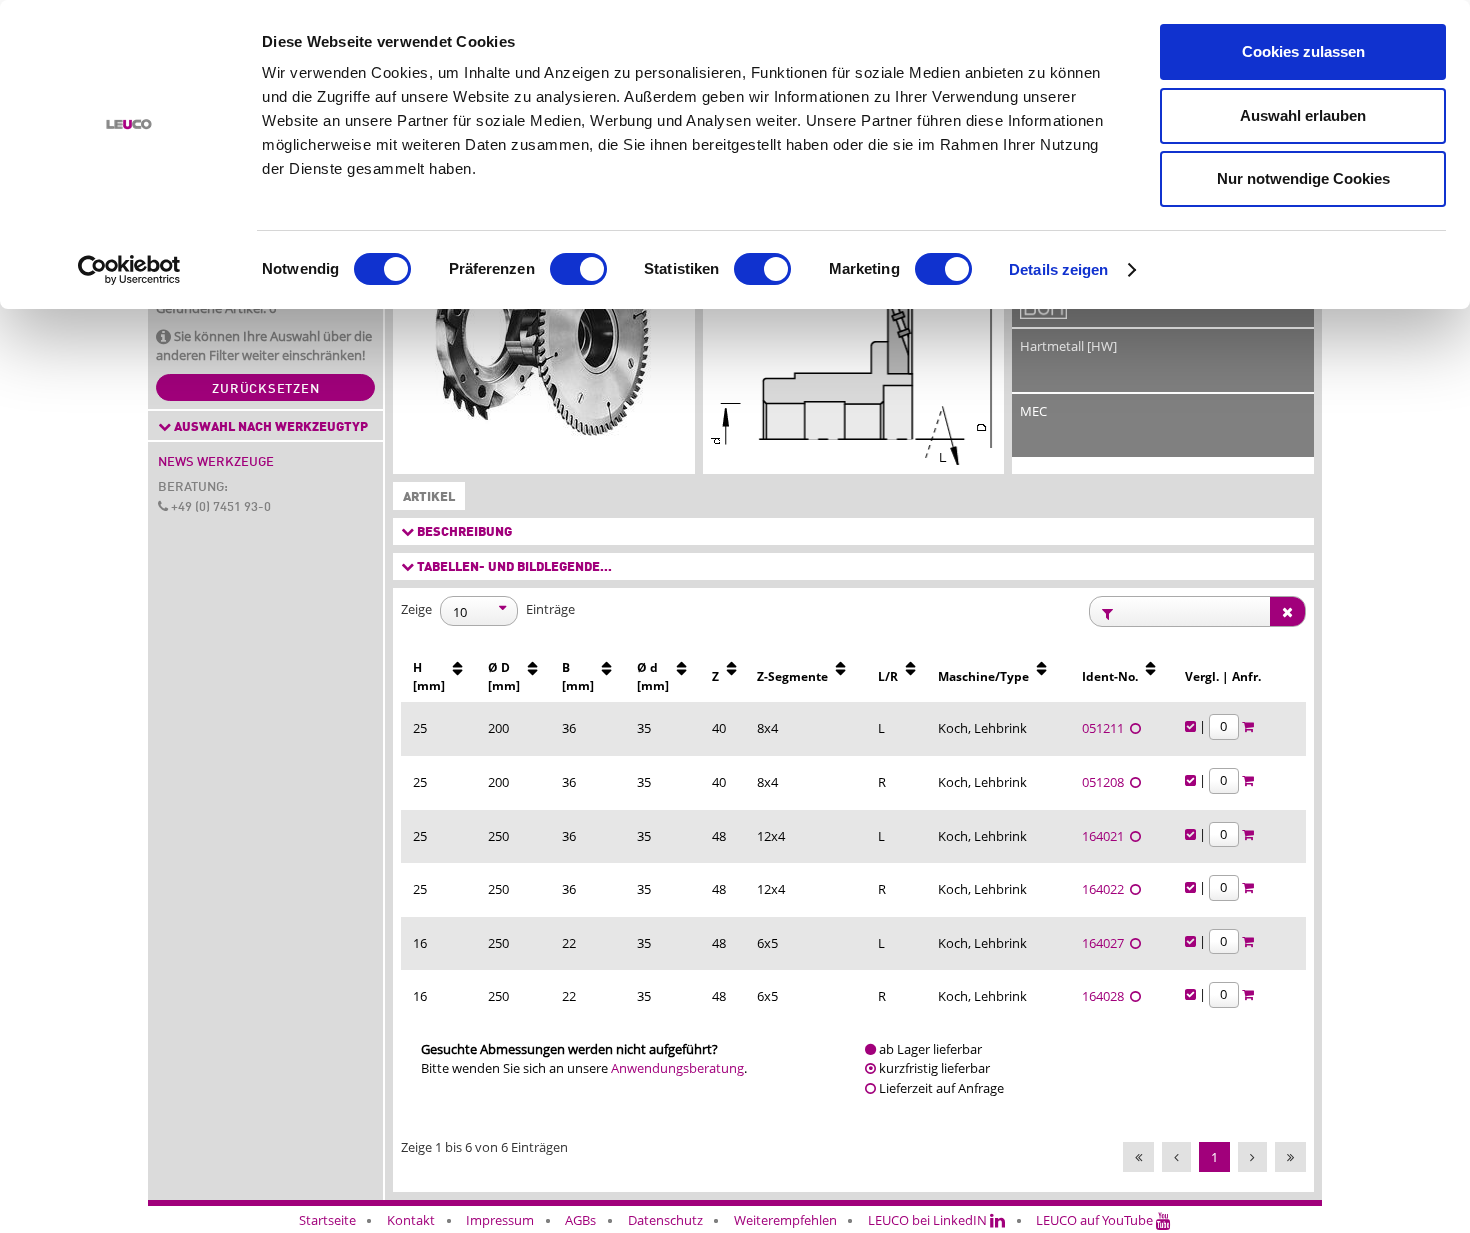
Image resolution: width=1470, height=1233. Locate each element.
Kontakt (411, 1220)
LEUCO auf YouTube (1096, 1220)
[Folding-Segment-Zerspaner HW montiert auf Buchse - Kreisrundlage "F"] (544, 340)
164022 (1106, 889)
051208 (1106, 782)
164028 (1106, 996)
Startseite (327, 1220)
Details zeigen (1058, 269)
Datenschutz (665, 1220)
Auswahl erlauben (1303, 115)
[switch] (578, 269)
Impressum (500, 1220)
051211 (1106, 728)
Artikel (425, 497)
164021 (1106, 836)
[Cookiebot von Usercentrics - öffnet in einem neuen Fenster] (129, 270)
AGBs (580, 1220)
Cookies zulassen (1303, 51)
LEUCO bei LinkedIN (929, 1220)
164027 (1106, 943)
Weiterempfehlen (785, 1220)
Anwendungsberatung (677, 1068)
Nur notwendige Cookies (1303, 178)
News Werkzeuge (216, 462)
